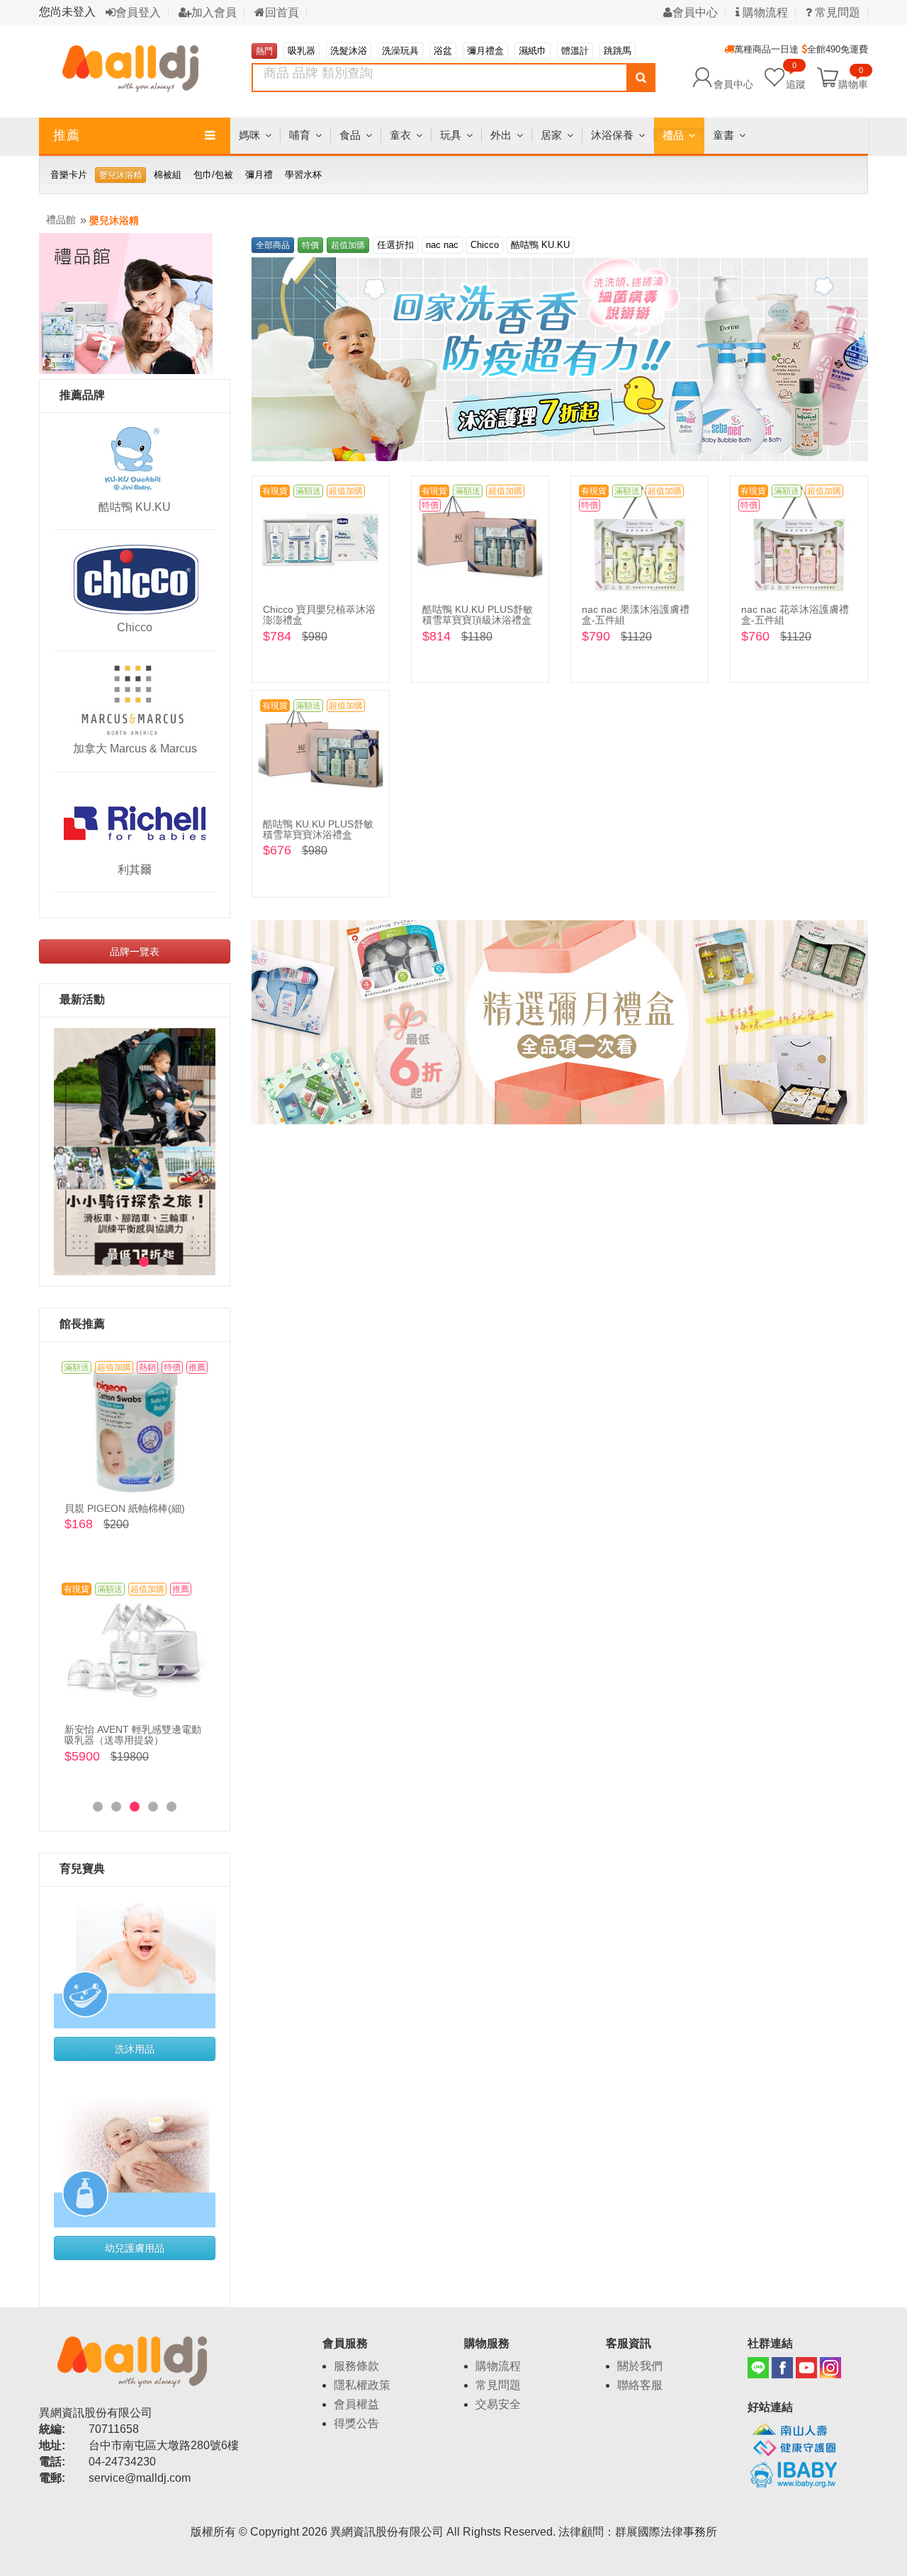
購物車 (853, 84)
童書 (723, 135)
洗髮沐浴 (349, 51)
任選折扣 (395, 245)
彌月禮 (259, 175)
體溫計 (575, 51)
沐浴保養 (612, 135)
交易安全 (498, 2404)
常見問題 (498, 2385)
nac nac (442, 245)
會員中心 (695, 12)
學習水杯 (303, 175)
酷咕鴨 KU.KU (135, 507)
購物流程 (764, 12)
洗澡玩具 (400, 51)
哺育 (300, 135)
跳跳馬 (618, 51)
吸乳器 (302, 51)
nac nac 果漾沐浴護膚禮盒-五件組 (636, 615)
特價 (310, 245)
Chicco (135, 627)
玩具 (451, 135)
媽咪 (249, 135)
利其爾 (135, 870)
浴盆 (443, 51)
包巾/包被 (213, 175)
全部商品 (273, 245)
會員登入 (138, 12)
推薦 (67, 135)
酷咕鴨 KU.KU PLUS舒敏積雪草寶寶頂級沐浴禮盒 (478, 615)
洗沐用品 (135, 2049)
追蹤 (796, 77)
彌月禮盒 (485, 51)
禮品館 (61, 220)
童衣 (400, 135)
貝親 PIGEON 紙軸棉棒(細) (125, 1508)
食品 (350, 135)
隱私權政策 (362, 2385)
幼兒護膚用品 (135, 2248)
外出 (501, 135)
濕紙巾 (533, 51)
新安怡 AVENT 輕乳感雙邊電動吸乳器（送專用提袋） (133, 1735)
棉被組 (168, 175)
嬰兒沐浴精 (120, 175)
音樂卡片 (69, 175)
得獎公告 (356, 2423)
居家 (551, 135)
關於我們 (640, 2366)
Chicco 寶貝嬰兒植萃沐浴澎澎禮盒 (319, 615)
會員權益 (356, 2404)
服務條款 (356, 2366)
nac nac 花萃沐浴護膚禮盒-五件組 (795, 615)
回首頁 (282, 12)
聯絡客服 (640, 2385)
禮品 (673, 135)
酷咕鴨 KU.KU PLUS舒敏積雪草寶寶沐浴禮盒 (318, 829)
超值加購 (348, 245)
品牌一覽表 (135, 951)
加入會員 (214, 12)
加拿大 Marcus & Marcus (135, 748)
